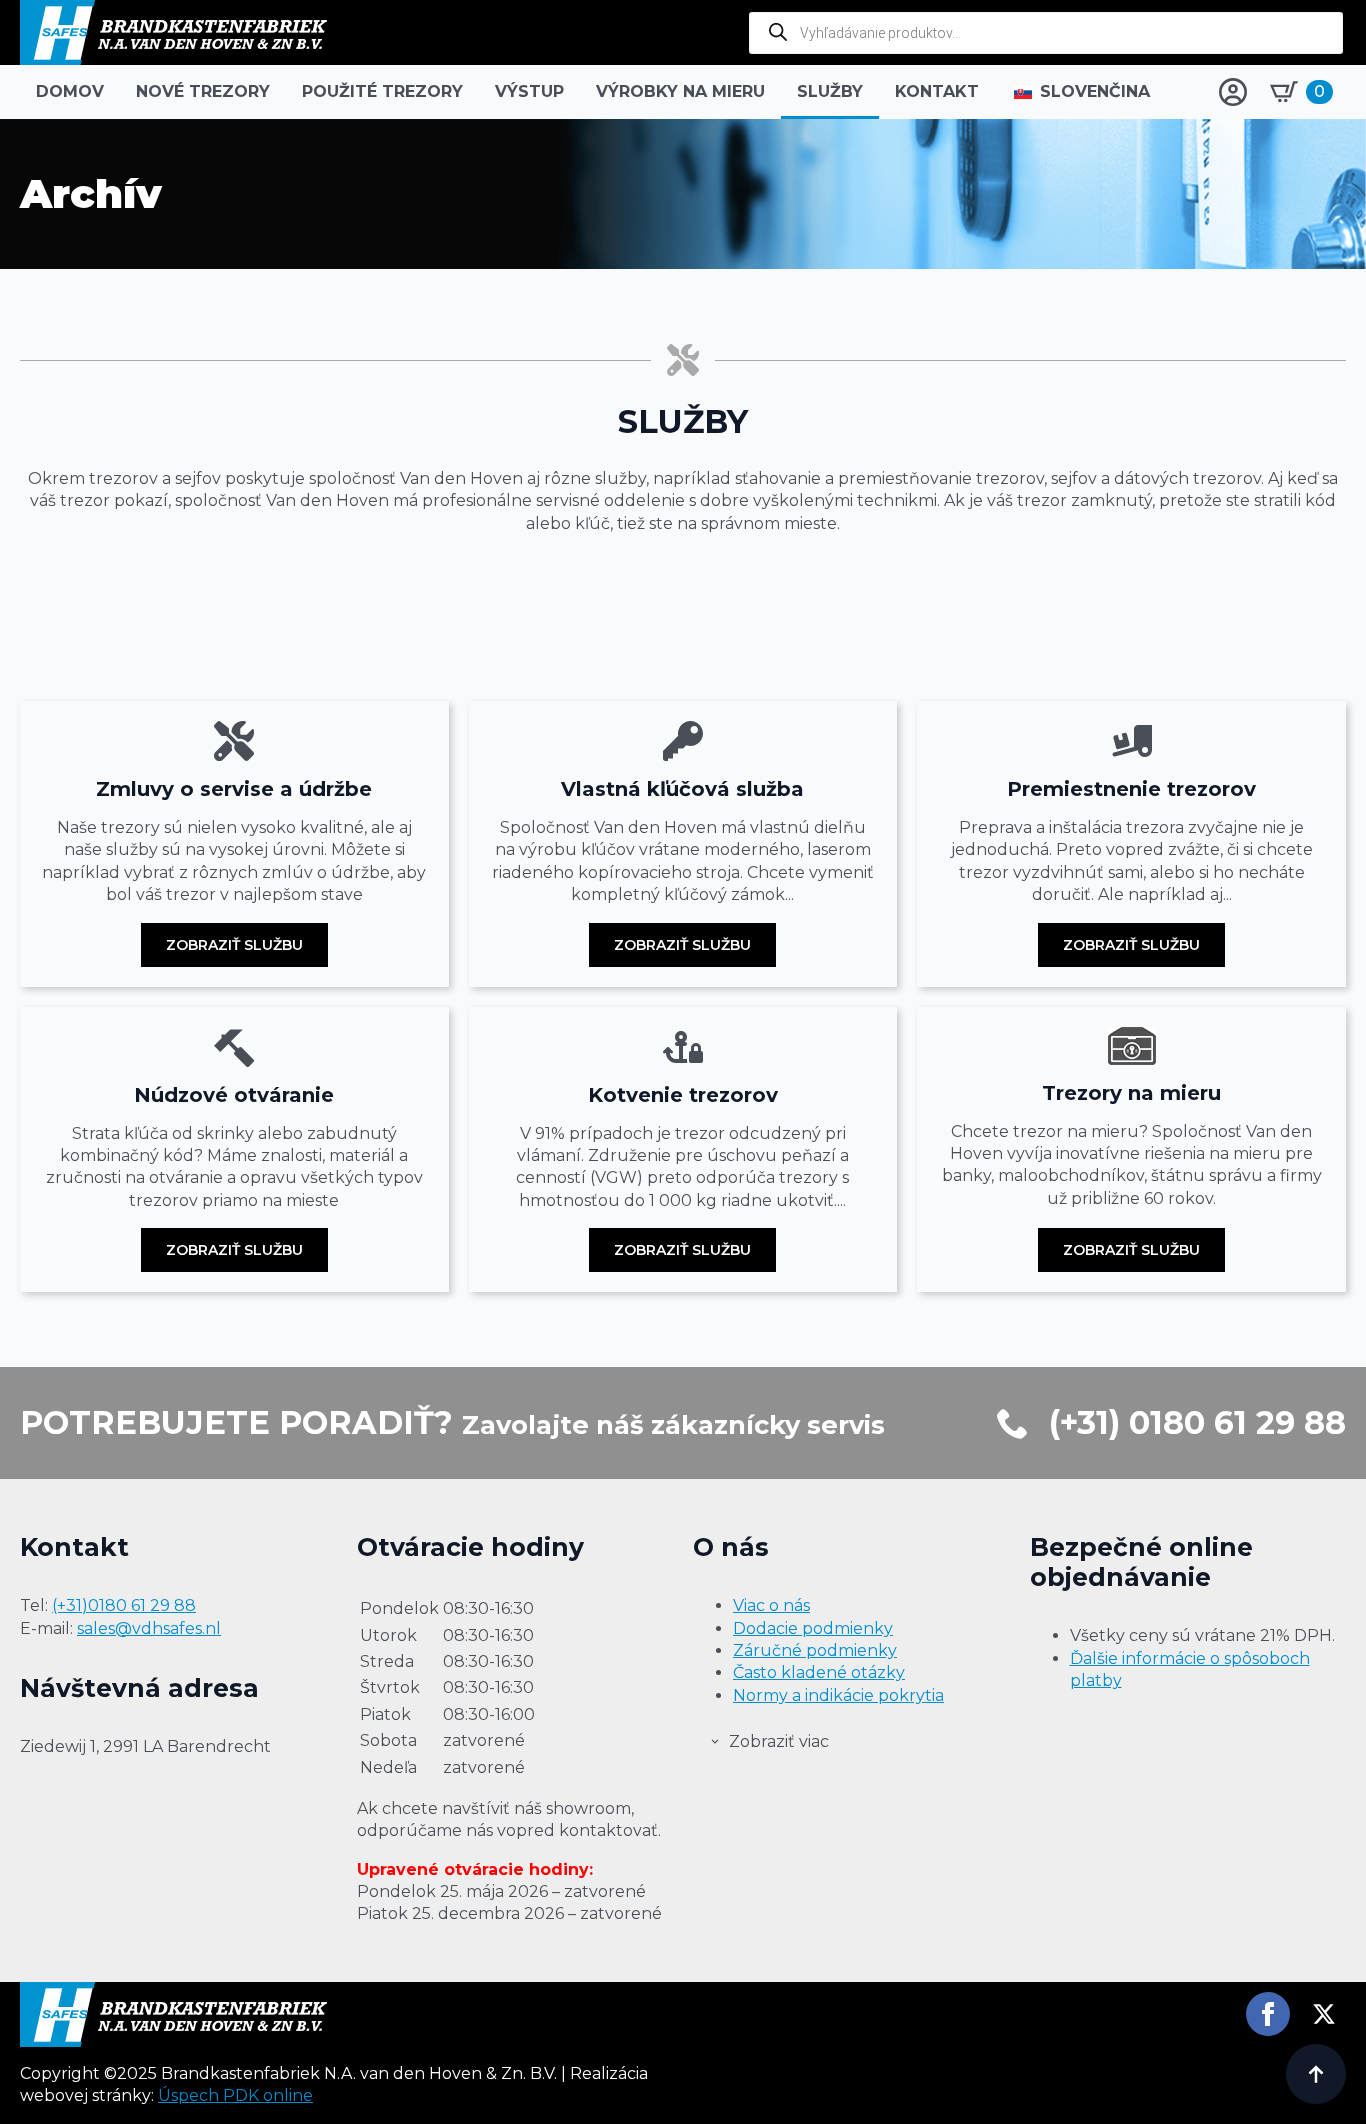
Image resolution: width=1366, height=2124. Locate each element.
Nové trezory (203, 91)
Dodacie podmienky (813, 1628)
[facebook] (1268, 2014)
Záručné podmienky (815, 1650)
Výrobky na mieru (680, 91)
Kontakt (937, 91)
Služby (830, 91)
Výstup (529, 91)
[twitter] (1324, 2014)
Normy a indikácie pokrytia (838, 1695)
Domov (70, 91)
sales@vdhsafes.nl (149, 1628)
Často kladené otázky (819, 1672)
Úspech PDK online (235, 2095)
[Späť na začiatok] (1316, 2074)
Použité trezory (382, 91)
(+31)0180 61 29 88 (124, 1605)
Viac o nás (771, 1605)
